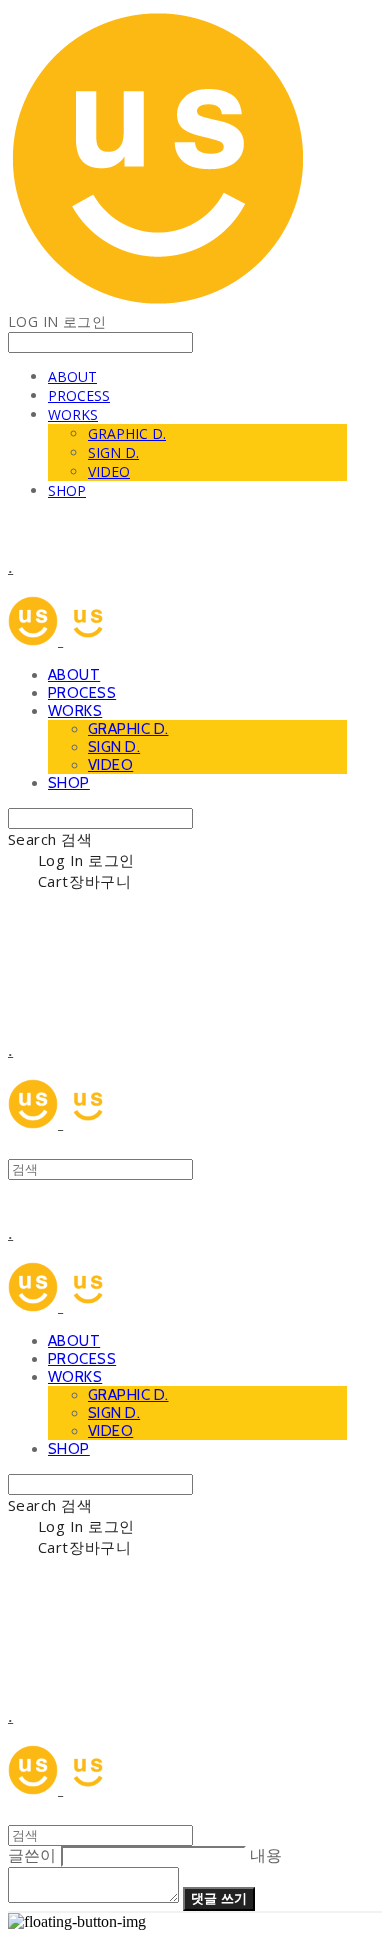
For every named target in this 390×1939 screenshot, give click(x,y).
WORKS (73, 414)
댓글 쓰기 (219, 1898)
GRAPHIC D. (127, 433)
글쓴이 (32, 1855)
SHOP (67, 490)
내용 (266, 1855)
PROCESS (79, 395)
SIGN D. (113, 452)
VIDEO (109, 471)
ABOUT (72, 376)
